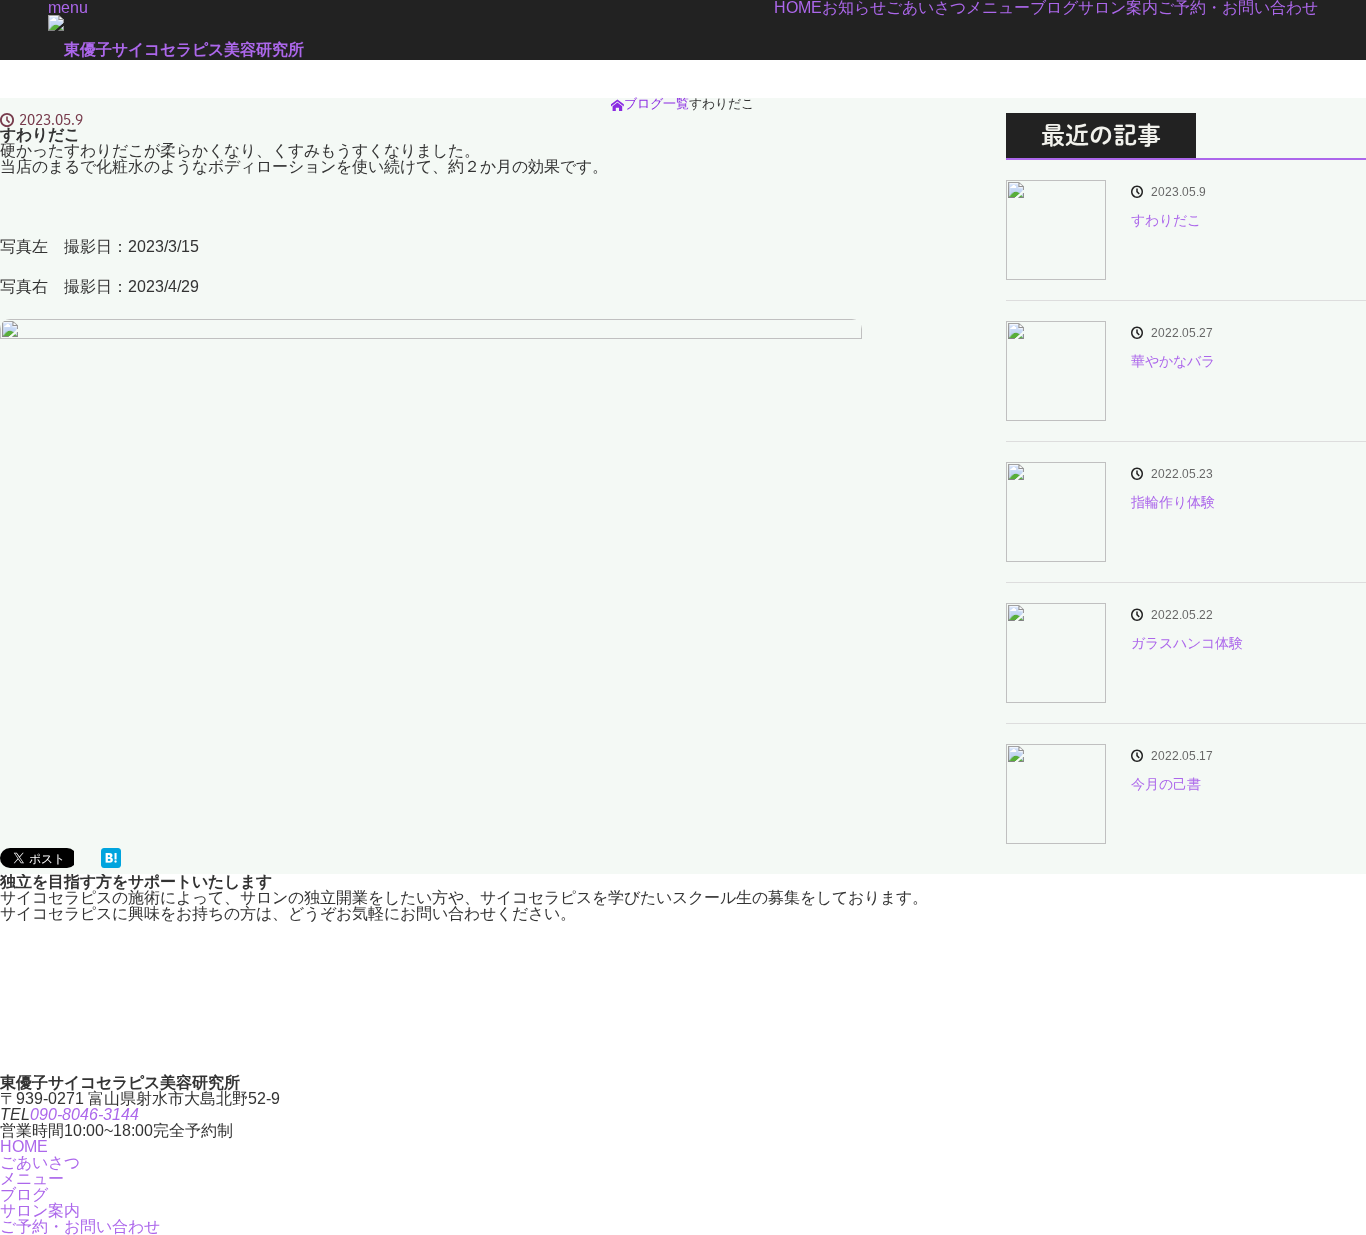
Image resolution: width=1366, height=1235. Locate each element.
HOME (798, 8)
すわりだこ (1166, 220)
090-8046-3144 (84, 1114)
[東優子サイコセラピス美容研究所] (176, 50)
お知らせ (854, 8)
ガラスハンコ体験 (1187, 643)
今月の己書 (1166, 784)
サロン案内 (1118, 8)
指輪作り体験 (1173, 502)
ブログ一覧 (656, 103)
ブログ (1054, 8)
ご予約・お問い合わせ (1238, 8)
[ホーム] (617, 105)
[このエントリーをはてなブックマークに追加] (111, 862)
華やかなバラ (1173, 361)
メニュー (998, 8)
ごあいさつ (926, 8)
